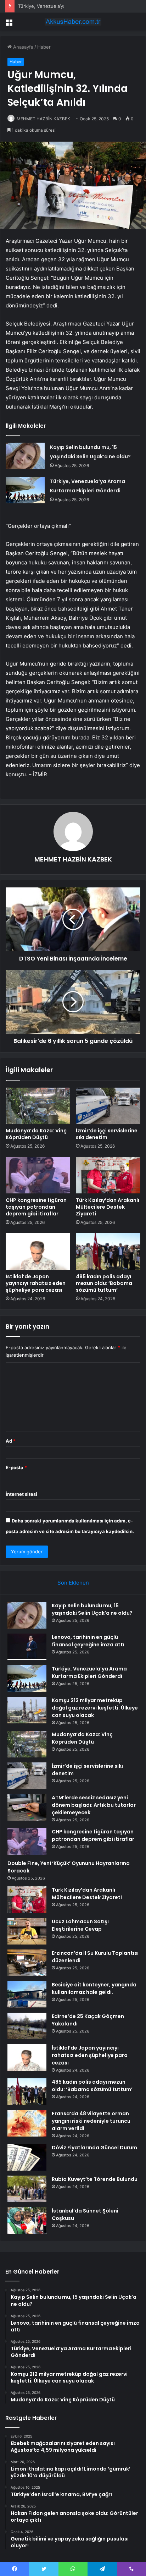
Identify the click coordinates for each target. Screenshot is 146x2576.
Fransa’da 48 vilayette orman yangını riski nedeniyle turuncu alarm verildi (91, 2121)
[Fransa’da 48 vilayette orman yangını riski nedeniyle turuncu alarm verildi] (27, 2123)
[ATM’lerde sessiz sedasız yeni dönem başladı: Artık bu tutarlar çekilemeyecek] (27, 1807)
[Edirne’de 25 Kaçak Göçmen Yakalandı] (27, 2026)
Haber (44, 47)
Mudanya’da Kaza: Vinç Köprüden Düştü (36, 1134)
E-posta (16, 1467)
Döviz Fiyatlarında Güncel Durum (94, 2148)
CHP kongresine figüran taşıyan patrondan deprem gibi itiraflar (36, 1207)
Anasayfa (23, 47)
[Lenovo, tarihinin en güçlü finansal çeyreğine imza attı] (27, 1647)
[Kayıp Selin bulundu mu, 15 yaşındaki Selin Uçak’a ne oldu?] (25, 456)
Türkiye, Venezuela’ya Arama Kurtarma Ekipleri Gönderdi (80, 6)
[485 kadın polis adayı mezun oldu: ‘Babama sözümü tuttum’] (108, 1251)
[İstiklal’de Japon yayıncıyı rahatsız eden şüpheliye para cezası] (38, 1251)
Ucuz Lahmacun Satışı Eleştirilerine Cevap (80, 1925)
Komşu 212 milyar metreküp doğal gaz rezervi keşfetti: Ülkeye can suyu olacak (95, 1708)
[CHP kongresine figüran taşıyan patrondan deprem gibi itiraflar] (38, 1175)
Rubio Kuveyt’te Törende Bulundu (95, 2179)
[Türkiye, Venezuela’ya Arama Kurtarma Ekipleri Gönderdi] (25, 490)
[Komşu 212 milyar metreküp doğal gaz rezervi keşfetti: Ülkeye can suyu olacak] (27, 1710)
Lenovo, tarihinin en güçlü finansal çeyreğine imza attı (88, 1641)
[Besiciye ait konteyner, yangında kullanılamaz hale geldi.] (27, 1994)
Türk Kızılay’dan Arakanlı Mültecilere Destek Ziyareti (108, 1207)
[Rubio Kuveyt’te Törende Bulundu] (27, 2189)
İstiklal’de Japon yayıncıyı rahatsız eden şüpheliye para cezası (36, 1283)
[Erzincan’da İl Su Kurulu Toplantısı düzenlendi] (27, 1963)
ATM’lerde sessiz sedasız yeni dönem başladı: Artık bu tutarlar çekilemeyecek (94, 1805)
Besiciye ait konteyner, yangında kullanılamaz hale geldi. (94, 1988)
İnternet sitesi (21, 1494)
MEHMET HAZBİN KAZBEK (43, 119)
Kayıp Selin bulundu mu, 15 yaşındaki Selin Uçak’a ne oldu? (92, 1609)
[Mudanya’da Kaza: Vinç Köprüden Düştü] (38, 1106)
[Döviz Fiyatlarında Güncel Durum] (27, 2157)
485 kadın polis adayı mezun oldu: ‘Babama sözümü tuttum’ (104, 1283)
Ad (11, 1441)
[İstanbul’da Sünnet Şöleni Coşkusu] (27, 2220)
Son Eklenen (73, 1583)
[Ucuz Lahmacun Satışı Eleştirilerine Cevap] (27, 1931)
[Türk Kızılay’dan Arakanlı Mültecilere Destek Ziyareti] (108, 1175)
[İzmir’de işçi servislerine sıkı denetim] (108, 1106)
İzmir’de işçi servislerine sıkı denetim (107, 1134)
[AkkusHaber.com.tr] (73, 22)
